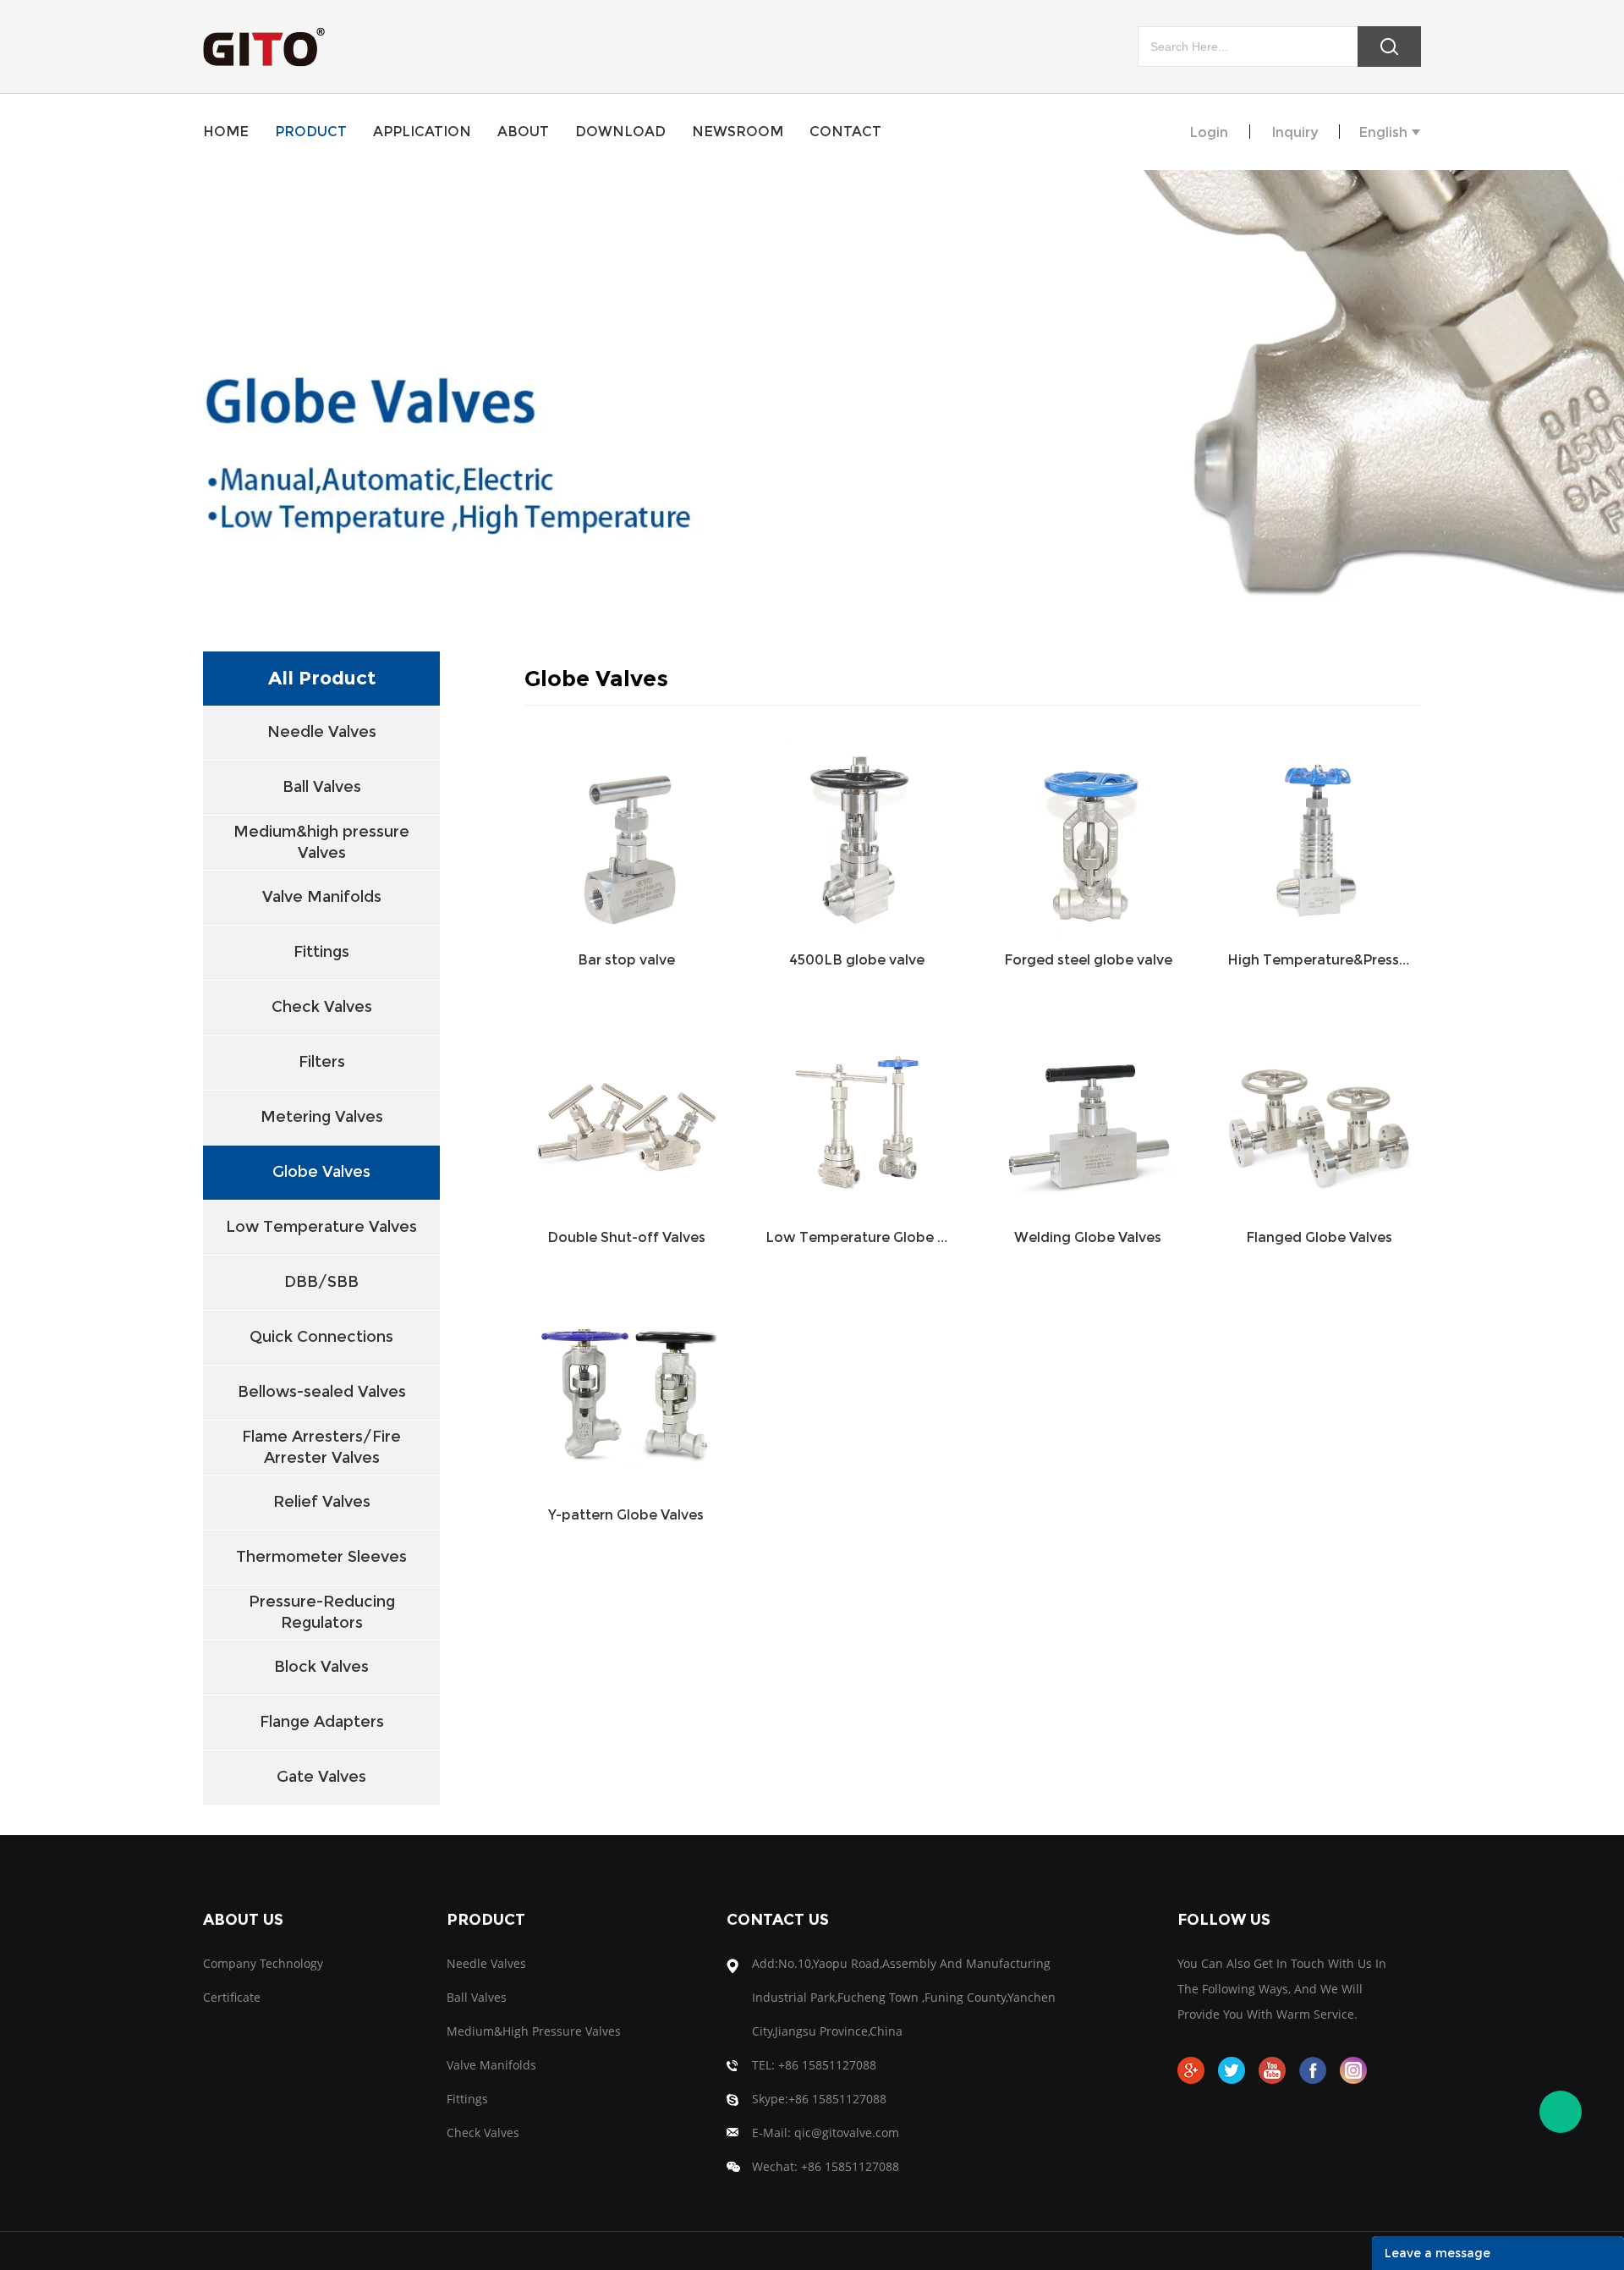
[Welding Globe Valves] (1088, 1110)
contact (845, 132)
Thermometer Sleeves (321, 1557)
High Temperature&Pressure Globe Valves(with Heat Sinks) (1319, 960)
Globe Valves (321, 1172)
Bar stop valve (626, 960)
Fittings (321, 952)
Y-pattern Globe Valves (626, 1515)
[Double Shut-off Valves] (626, 1110)
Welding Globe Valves (1088, 1237)
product (311, 132)
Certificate (232, 1997)
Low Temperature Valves (321, 1227)
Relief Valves (322, 1502)
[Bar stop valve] (626, 833)
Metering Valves (322, 1117)
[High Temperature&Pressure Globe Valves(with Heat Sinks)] (1319, 833)
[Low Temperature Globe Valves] (857, 1110)
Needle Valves (322, 732)
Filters (322, 1062)
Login (1209, 132)
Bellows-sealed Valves (322, 1392)
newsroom (738, 132)
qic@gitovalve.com (847, 2133)
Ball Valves (322, 787)
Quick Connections (321, 1337)
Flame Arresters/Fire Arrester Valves (321, 1447)
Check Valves (322, 1007)
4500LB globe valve (857, 960)
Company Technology (263, 1963)
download (620, 132)
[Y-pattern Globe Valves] (626, 1388)
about (523, 132)
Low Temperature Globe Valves (857, 1237)
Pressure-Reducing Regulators (322, 1612)
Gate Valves (321, 1777)
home (226, 132)
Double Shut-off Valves (626, 1237)
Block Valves (321, 1667)
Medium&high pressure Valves (321, 842)
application (422, 132)
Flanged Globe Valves (1319, 1237)
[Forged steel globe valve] (1088, 833)
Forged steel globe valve (1088, 960)
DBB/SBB (321, 1282)
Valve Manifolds (322, 897)
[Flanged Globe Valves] (1319, 1110)
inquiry (1295, 132)
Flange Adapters (322, 1722)
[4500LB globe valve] (857, 833)
